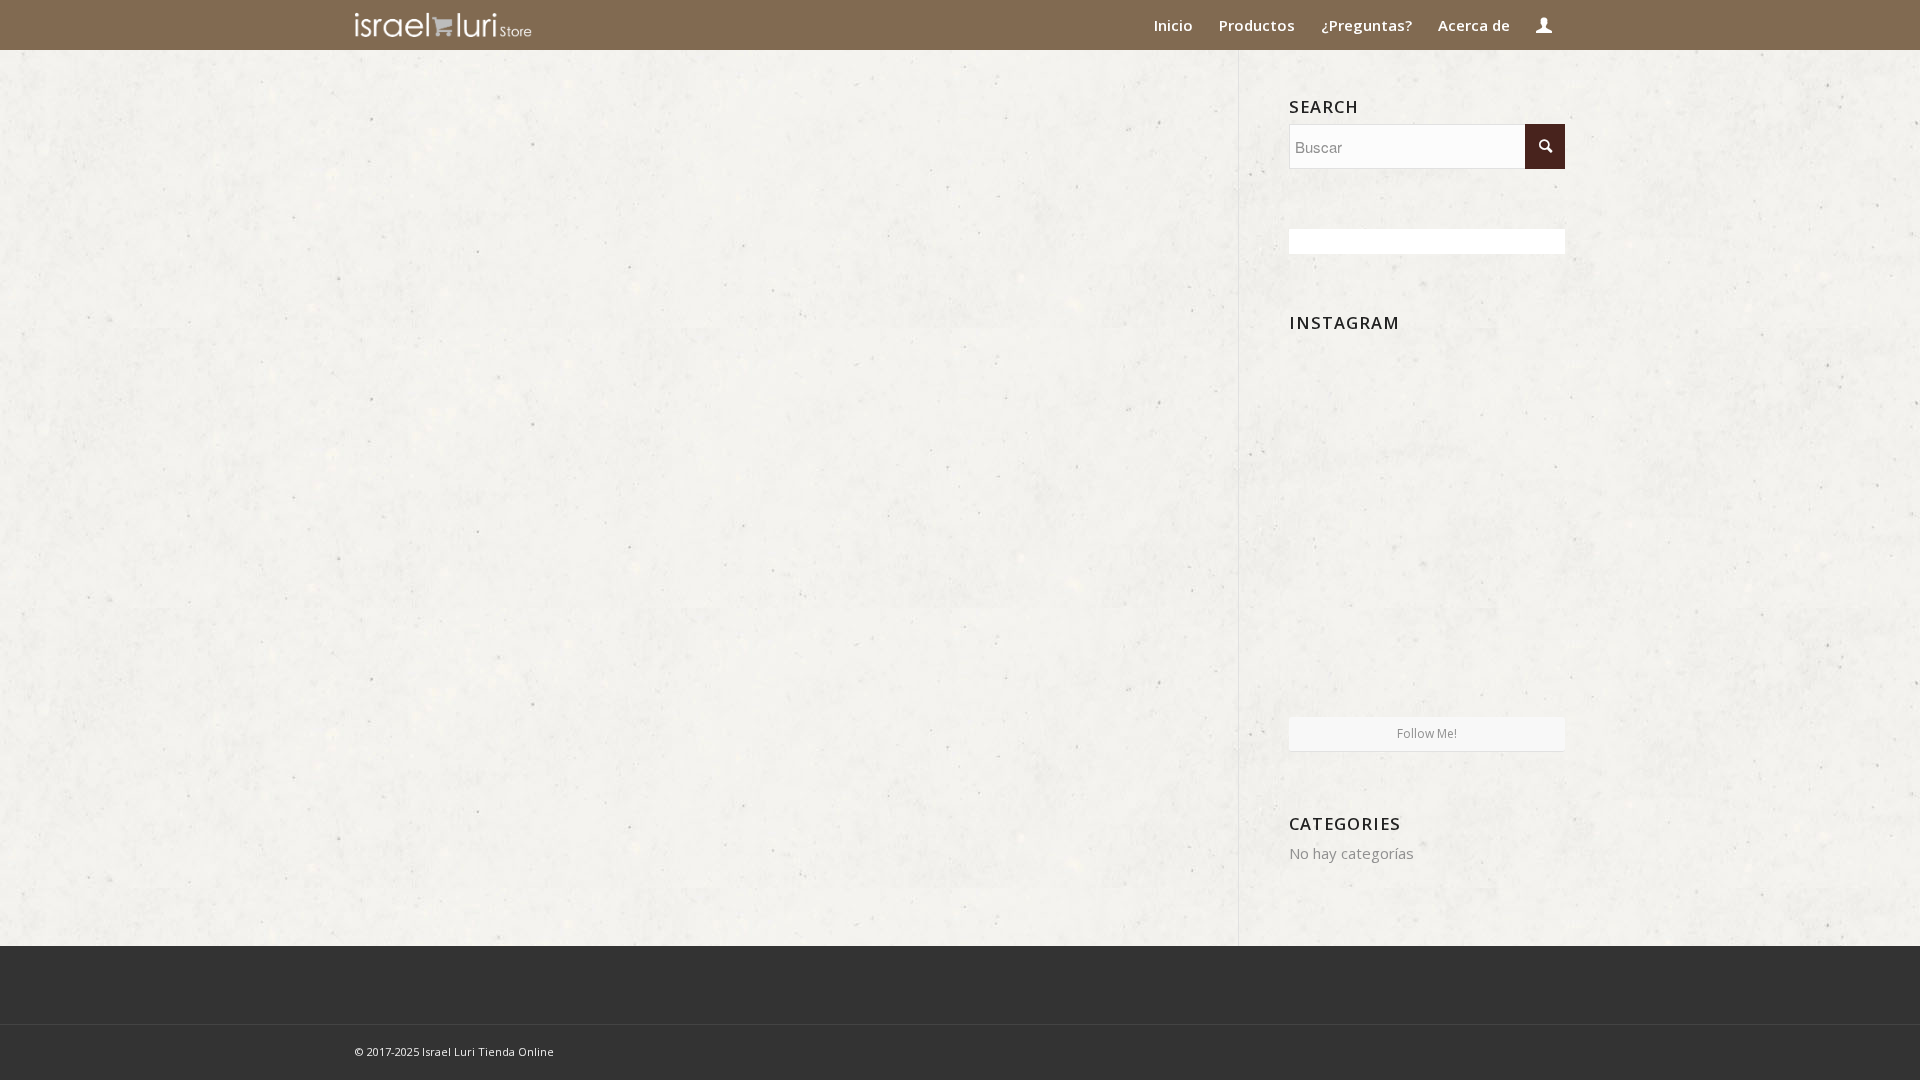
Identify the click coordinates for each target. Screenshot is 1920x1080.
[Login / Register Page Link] (1544, 25)
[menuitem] (1173, 25)
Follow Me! (1427, 733)
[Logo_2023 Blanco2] (479, 25)
